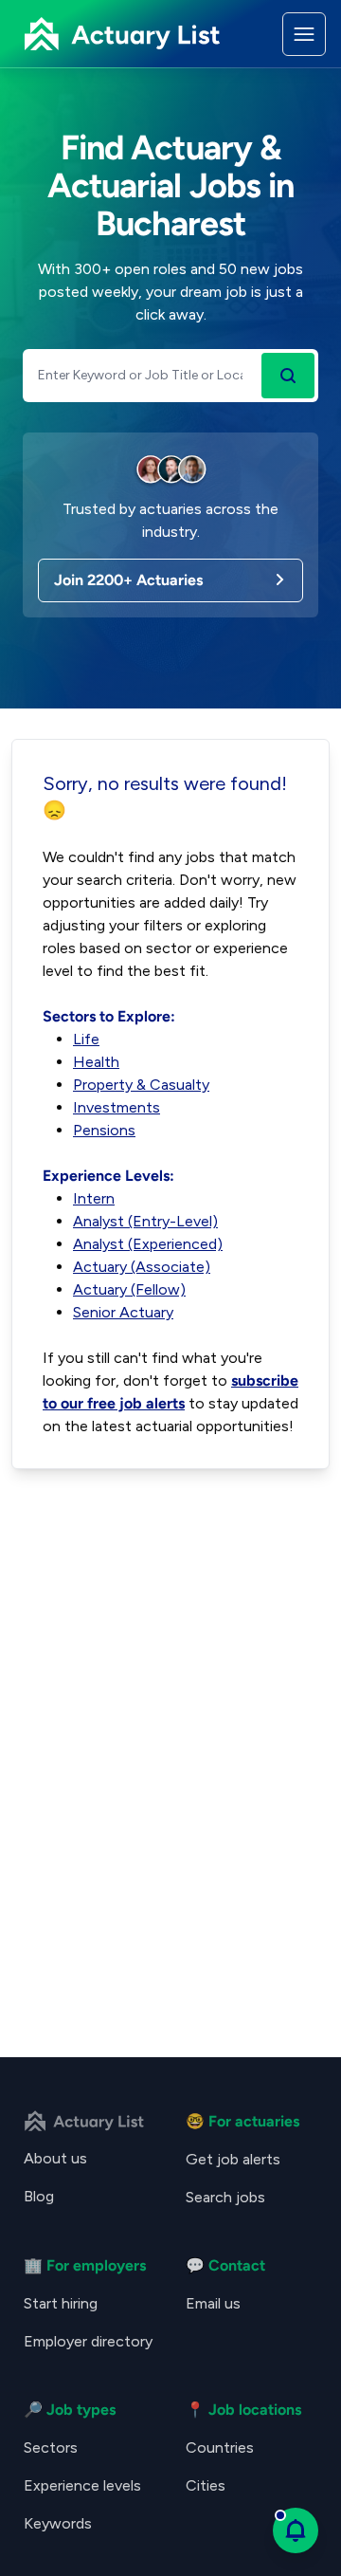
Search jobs (225, 2197)
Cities (206, 2485)
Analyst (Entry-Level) (145, 1221)
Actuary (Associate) (142, 1267)
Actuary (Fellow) (129, 1289)
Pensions (104, 1130)
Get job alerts (233, 2159)
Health (96, 1062)
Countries (220, 2447)
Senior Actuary (123, 1312)
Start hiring (61, 2303)
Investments (117, 1107)
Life (86, 1039)
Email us (213, 2303)
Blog (39, 2196)
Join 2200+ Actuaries (128, 580)
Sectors (51, 2447)
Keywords (58, 2523)
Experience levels (82, 2485)
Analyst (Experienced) (148, 1244)
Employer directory (88, 2341)
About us (55, 2158)
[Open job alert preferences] (296, 2530)
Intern (94, 1198)
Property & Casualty (141, 1085)
